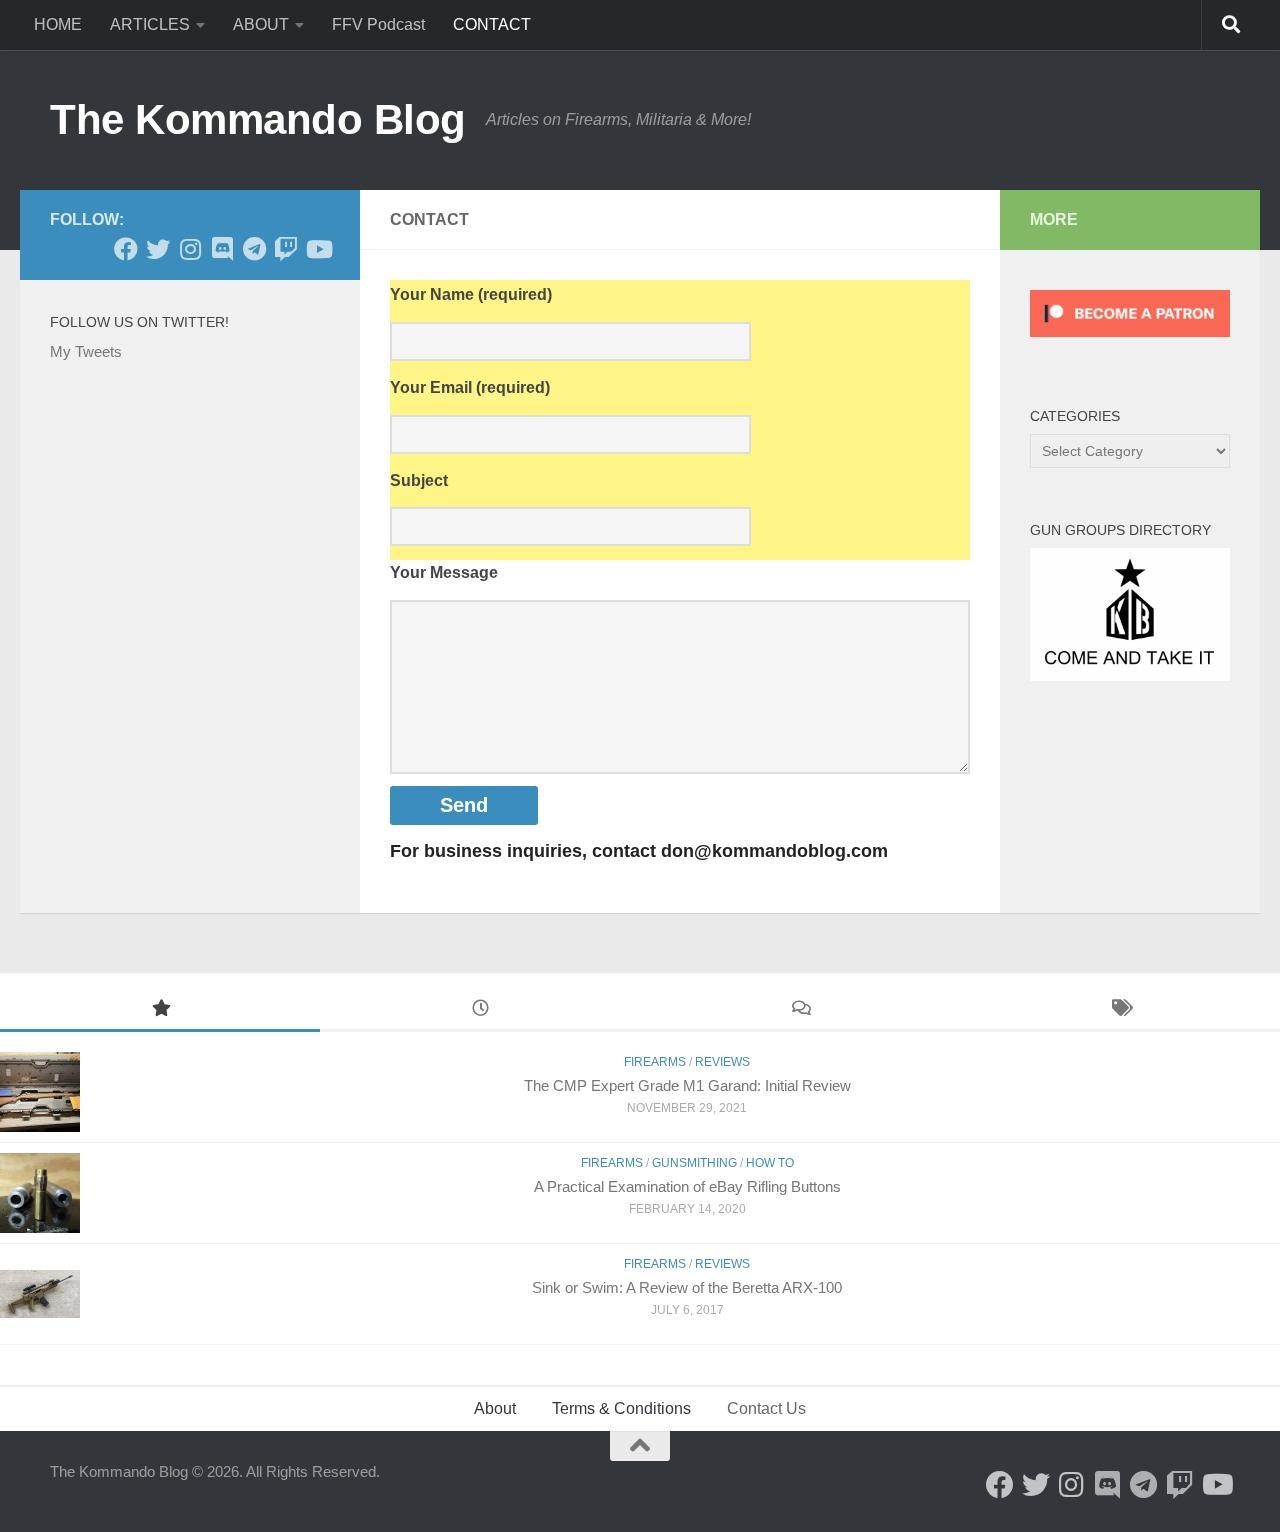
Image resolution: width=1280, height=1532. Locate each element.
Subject (419, 480)
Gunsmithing (694, 1163)
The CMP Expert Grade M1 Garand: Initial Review (687, 1085)
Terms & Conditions (621, 1408)
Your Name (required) (471, 294)
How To (770, 1163)
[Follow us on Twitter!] (158, 249)
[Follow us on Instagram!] (190, 249)
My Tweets (86, 351)
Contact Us (766, 1408)
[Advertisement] (680, 926)
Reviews (722, 1264)
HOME (58, 24)
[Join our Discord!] (222, 249)
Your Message (444, 572)
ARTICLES (150, 24)
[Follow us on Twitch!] (286, 249)
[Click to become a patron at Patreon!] (1130, 341)
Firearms (612, 1163)
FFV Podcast (378, 24)
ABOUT (261, 24)
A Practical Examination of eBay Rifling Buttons (687, 1186)
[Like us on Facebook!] (126, 249)
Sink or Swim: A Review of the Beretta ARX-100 (687, 1287)
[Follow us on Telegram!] (254, 249)
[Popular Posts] (160, 1010)
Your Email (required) (470, 387)
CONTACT (492, 24)
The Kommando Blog (258, 119)
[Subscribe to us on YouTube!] (318, 249)
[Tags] (1120, 1010)
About (495, 1408)
